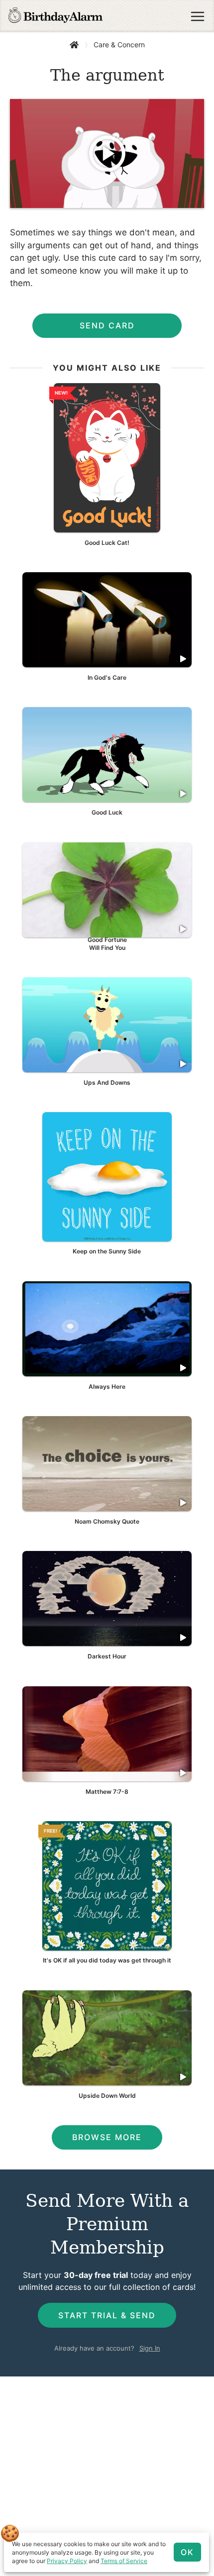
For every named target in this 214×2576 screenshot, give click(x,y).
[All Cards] (74, 45)
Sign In (150, 2348)
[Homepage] (55, 16)
